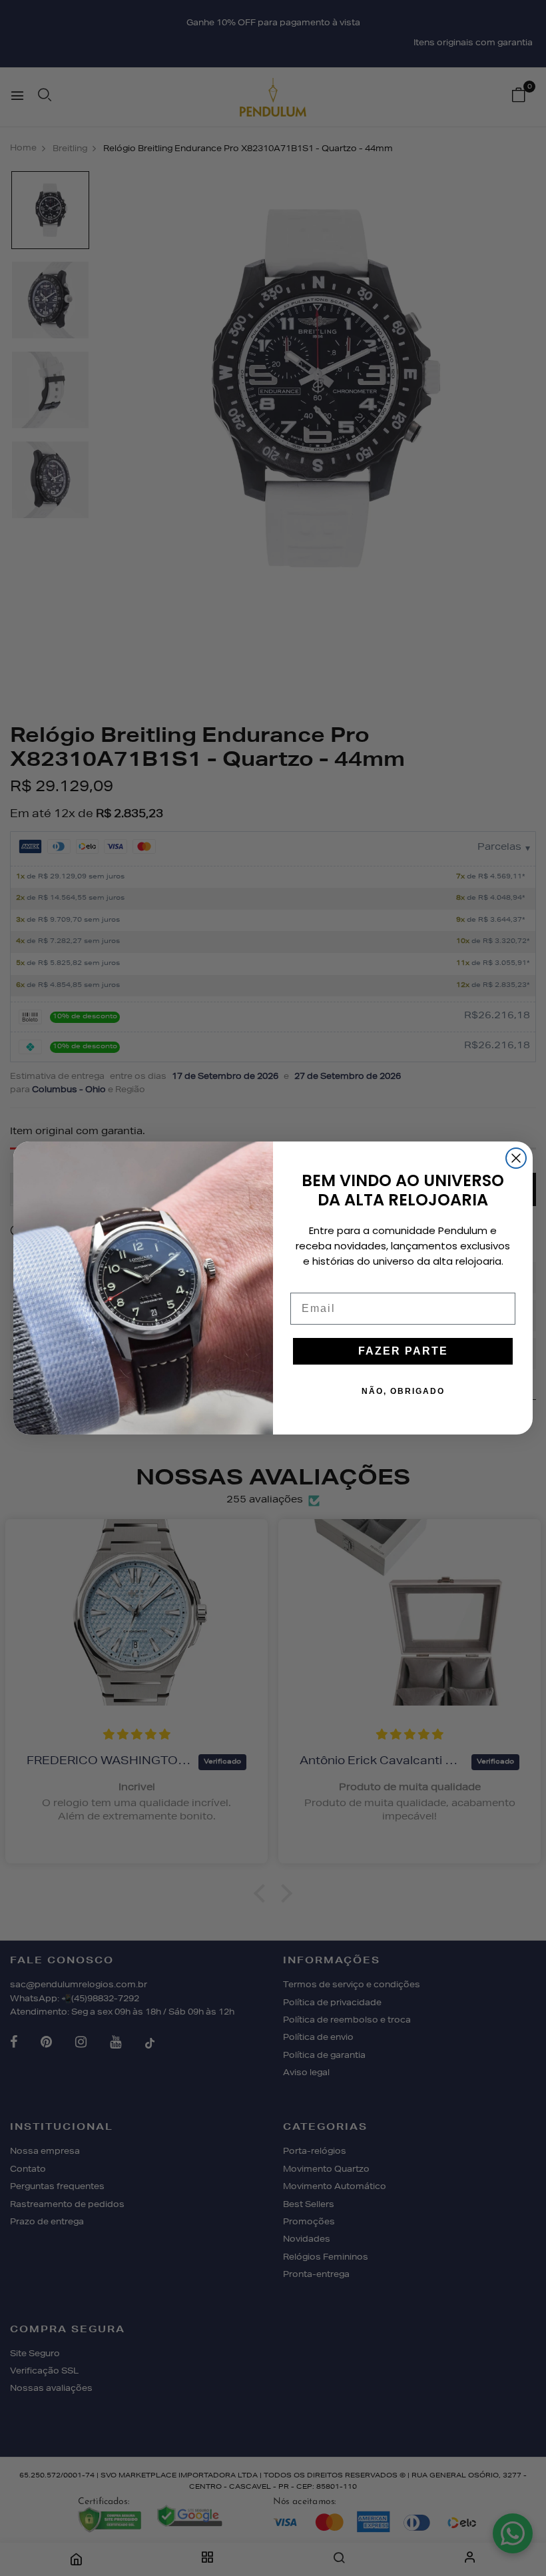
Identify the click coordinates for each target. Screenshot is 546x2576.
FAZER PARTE (403, 1351)
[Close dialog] (516, 1158)
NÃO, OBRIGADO (403, 1391)
